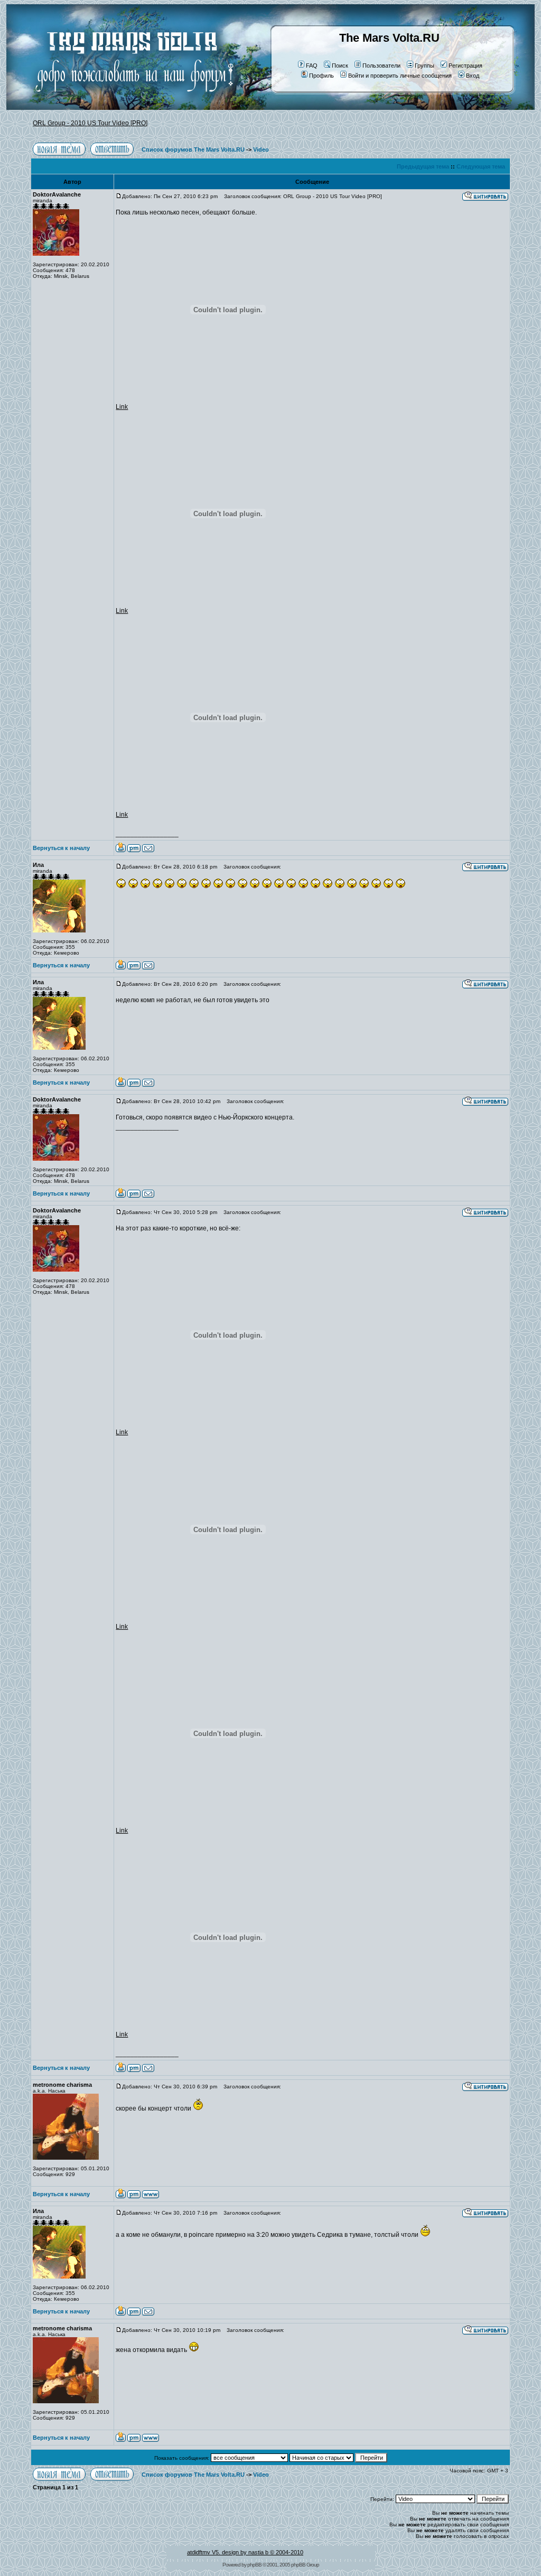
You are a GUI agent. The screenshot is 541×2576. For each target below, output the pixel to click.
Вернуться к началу (61, 848)
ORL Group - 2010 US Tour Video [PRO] (90, 123)
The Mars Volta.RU (389, 38)
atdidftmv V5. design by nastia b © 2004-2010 (245, 2552)
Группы (425, 66)
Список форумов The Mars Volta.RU (193, 150)
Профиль (321, 76)
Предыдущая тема (423, 166)
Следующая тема (481, 166)
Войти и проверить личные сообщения (400, 76)
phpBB (254, 2565)
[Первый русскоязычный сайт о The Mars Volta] (125, 108)
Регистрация (465, 66)
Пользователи (381, 66)
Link (122, 407)
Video (261, 150)
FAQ (312, 66)
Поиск (340, 66)
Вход (473, 76)
